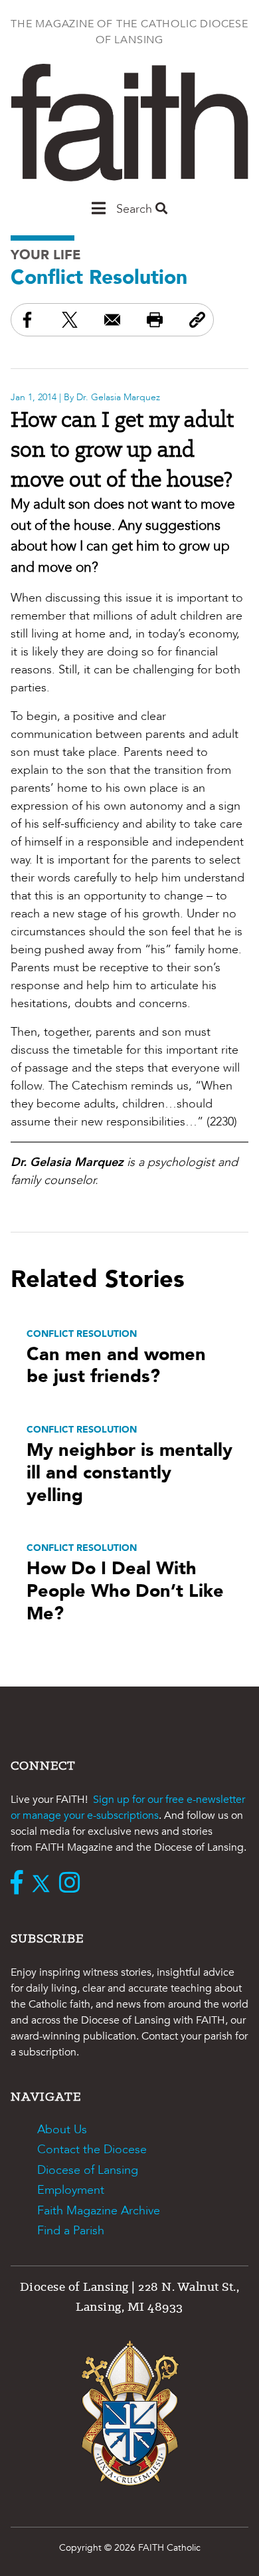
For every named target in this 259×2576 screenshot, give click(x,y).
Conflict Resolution (99, 278)
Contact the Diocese (92, 2150)
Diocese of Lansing (88, 2170)
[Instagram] (73, 1884)
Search (136, 209)
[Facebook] (20, 1884)
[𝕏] (44, 1884)
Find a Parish (71, 2231)
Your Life (46, 255)
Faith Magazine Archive (99, 2211)
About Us (62, 2130)
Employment (71, 2190)
